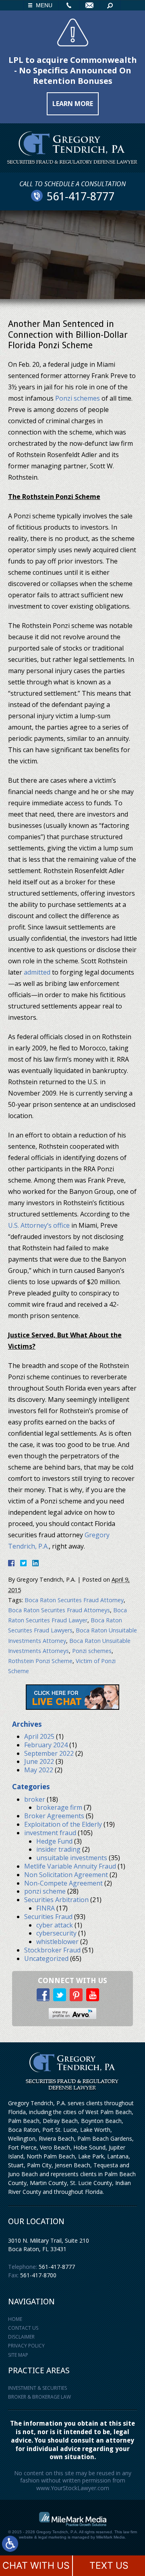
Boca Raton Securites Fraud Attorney (74, 1600)
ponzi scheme (45, 1891)
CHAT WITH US (36, 2566)
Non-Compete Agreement (63, 1883)
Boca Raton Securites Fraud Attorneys (59, 1610)
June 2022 (39, 1761)
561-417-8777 (57, 2267)
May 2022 (39, 1770)
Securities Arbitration (56, 1900)
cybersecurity (56, 1933)
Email (89, 5)
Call (69, 5)
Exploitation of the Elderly (63, 1824)
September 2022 (49, 1753)
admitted (37, 972)
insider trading (58, 1849)
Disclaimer (21, 2337)
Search (110, 5)
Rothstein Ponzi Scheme (40, 1661)
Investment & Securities (37, 2388)
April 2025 (39, 1736)
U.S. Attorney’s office (39, 1225)
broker (35, 1799)
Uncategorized (46, 1959)
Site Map (18, 2355)
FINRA (46, 1908)
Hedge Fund (54, 1841)
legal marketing (52, 2537)
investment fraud (50, 1833)
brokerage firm (59, 1807)
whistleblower (57, 1942)
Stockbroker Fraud (52, 1950)
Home (15, 2319)
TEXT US (109, 2566)
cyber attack (55, 1925)
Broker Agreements (54, 1816)
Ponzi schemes (78, 398)
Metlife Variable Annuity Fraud (70, 1866)
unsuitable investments (72, 1858)
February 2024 (46, 1745)
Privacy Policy (26, 2346)
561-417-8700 (38, 2275)
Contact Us (23, 2328)
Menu (44, 5)
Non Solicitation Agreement (66, 1875)
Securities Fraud (48, 1917)
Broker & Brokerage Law (39, 2397)
